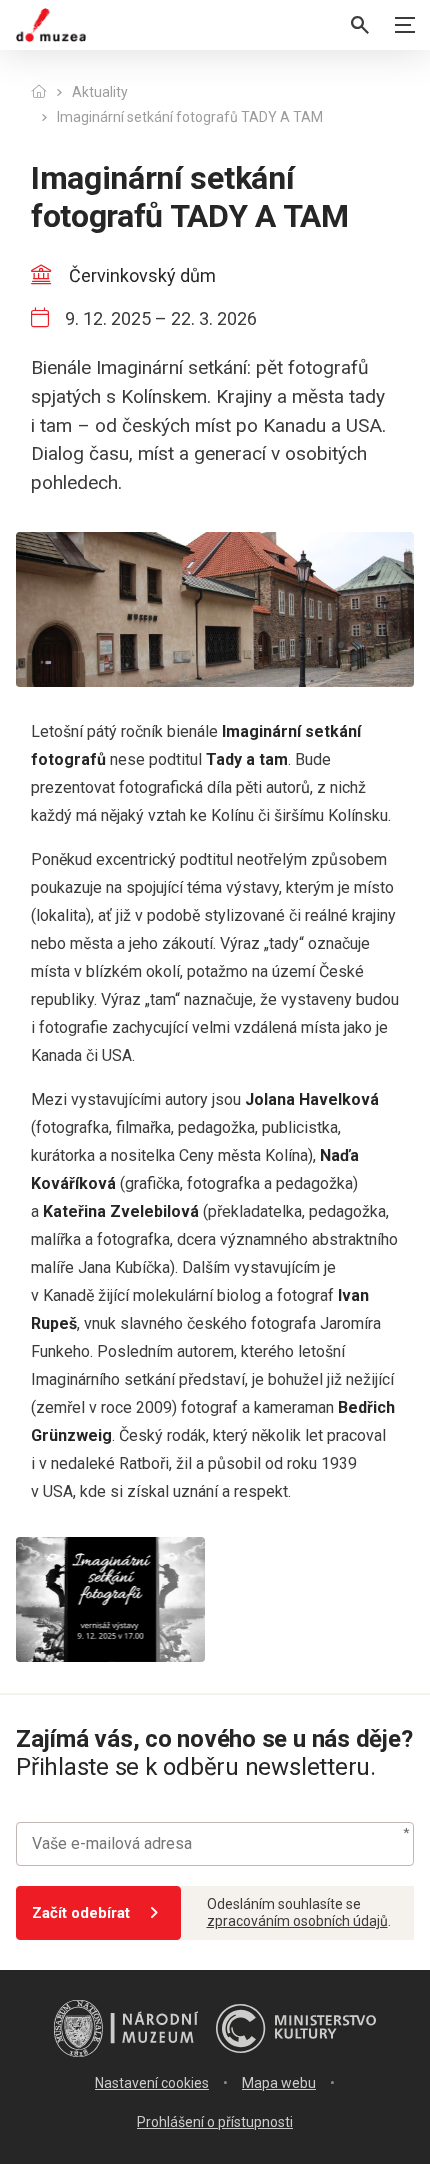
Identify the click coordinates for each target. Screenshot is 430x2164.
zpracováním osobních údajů (297, 1921)
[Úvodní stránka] (51, 25)
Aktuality (100, 92)
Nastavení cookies (152, 2083)
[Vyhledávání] (360, 25)
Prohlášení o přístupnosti (215, 2122)
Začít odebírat (81, 1913)
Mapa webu (279, 2083)
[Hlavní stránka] (38, 92)
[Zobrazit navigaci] (405, 25)
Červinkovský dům (142, 275)
